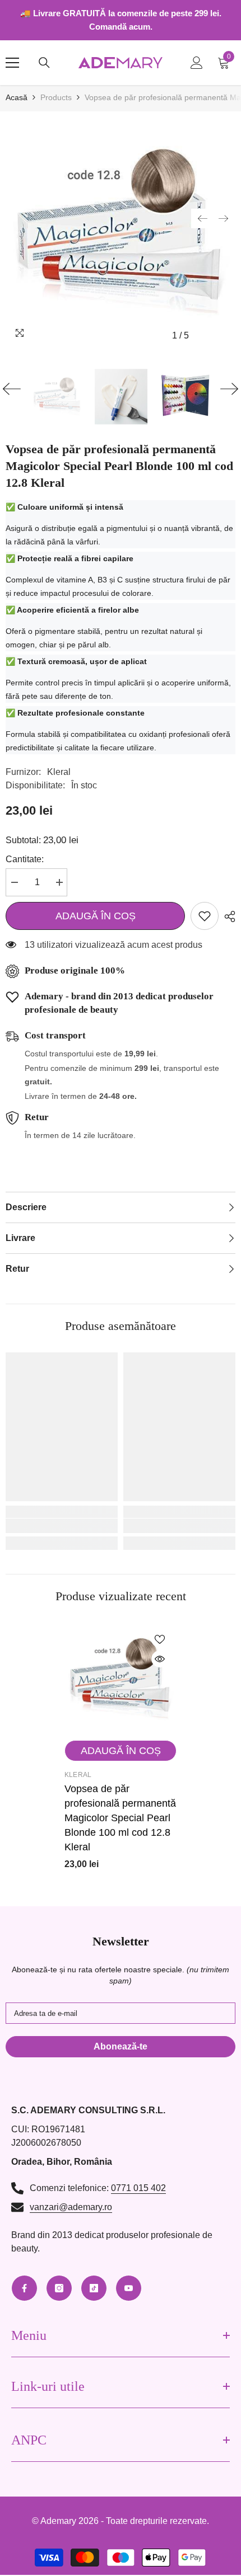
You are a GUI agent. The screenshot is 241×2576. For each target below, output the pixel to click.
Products (56, 97)
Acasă (17, 97)
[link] (62, 1526)
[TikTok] (94, 2288)
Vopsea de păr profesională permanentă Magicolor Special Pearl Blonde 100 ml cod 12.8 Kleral (120, 1818)
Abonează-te (121, 2046)
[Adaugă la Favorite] (205, 916)
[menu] (12, 63)
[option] (121, 232)
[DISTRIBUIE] (227, 916)
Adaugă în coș (96, 916)
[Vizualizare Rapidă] (160, 1659)
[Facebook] (24, 2288)
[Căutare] (44, 63)
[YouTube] (129, 2288)
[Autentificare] (197, 63)
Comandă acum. (121, 27)
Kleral (59, 772)
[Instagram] (59, 2288)
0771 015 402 (138, 2188)
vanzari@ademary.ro (71, 2207)
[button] (202, 218)
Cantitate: (25, 859)
